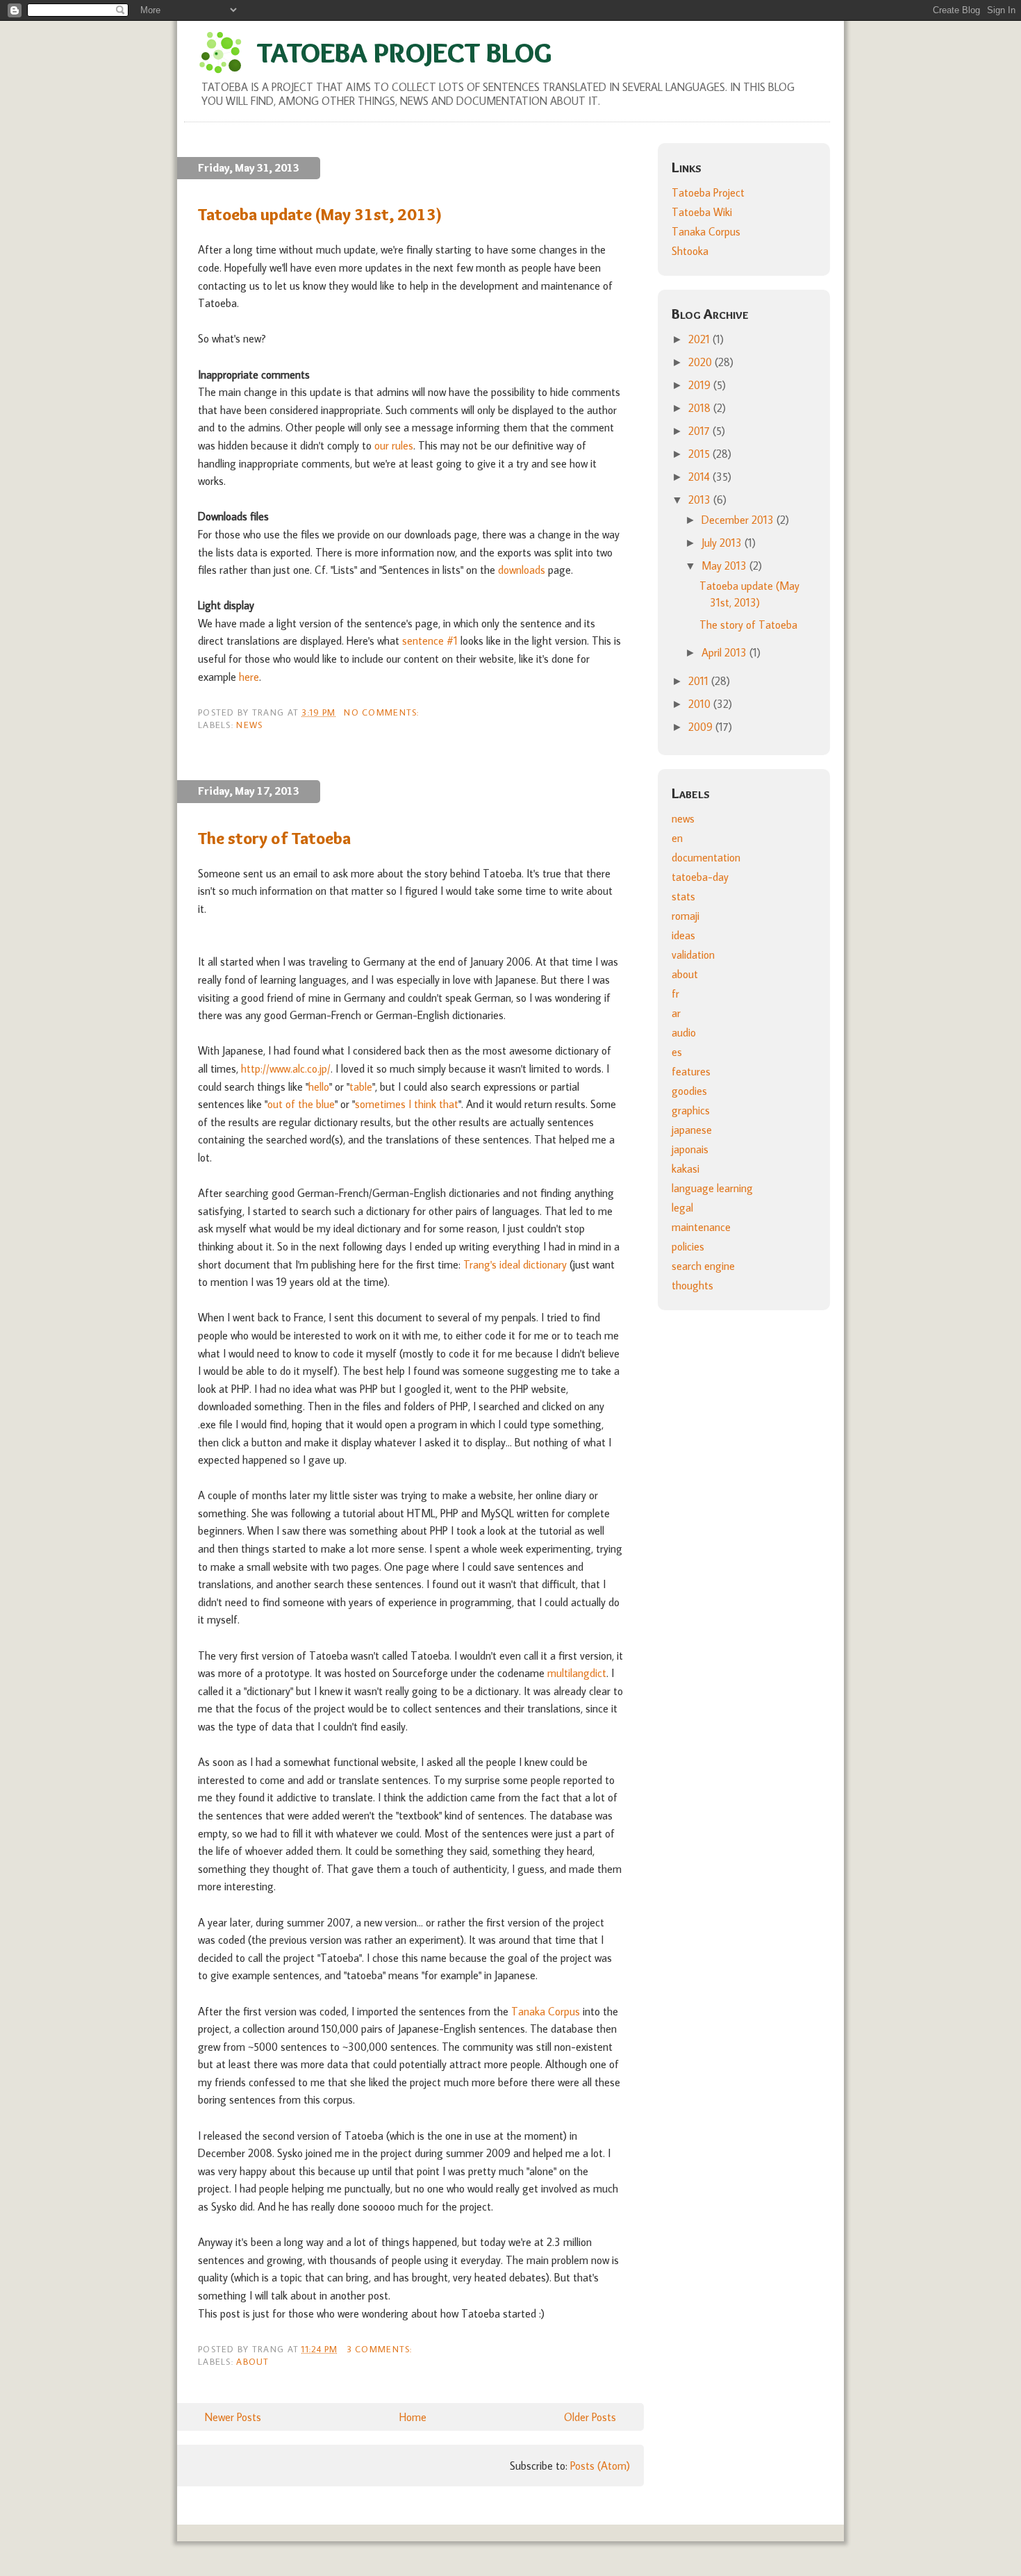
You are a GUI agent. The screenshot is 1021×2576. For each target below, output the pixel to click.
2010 (701, 704)
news (249, 725)
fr (675, 993)
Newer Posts (233, 2417)
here (249, 677)
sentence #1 (430, 641)
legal (682, 1207)
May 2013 (725, 565)
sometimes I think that (407, 1104)
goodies (689, 1091)
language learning (712, 1188)
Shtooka (690, 251)
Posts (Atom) (600, 2466)
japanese (692, 1130)
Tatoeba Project (708, 192)
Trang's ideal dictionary (515, 1264)
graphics (691, 1110)
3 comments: (381, 2349)
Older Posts (590, 2417)
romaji (686, 916)
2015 (700, 454)
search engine (703, 1266)
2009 (702, 727)
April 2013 (725, 652)
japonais (690, 1149)
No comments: (383, 712)
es (677, 1052)
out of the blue (301, 1104)
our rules (394, 445)
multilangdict (577, 1673)
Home (413, 2417)
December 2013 (739, 520)
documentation (706, 857)
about (252, 2361)
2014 (700, 477)
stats (683, 896)
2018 (701, 408)
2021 (700, 339)
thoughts (692, 1285)
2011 (700, 681)
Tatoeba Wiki (702, 212)
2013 (701, 499)
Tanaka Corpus (546, 2011)
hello (319, 1087)
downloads (522, 570)
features (691, 1071)
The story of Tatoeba (274, 838)
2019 (701, 385)
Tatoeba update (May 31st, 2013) (320, 214)
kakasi (686, 1169)
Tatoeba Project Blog (404, 52)
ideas (683, 935)
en (677, 838)
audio (684, 1032)
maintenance (701, 1227)
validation (693, 955)
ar (676, 1013)
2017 (700, 431)
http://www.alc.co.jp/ (286, 1068)
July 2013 (723, 543)
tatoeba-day (700, 877)
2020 (702, 362)
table (361, 1087)
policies (688, 1246)
